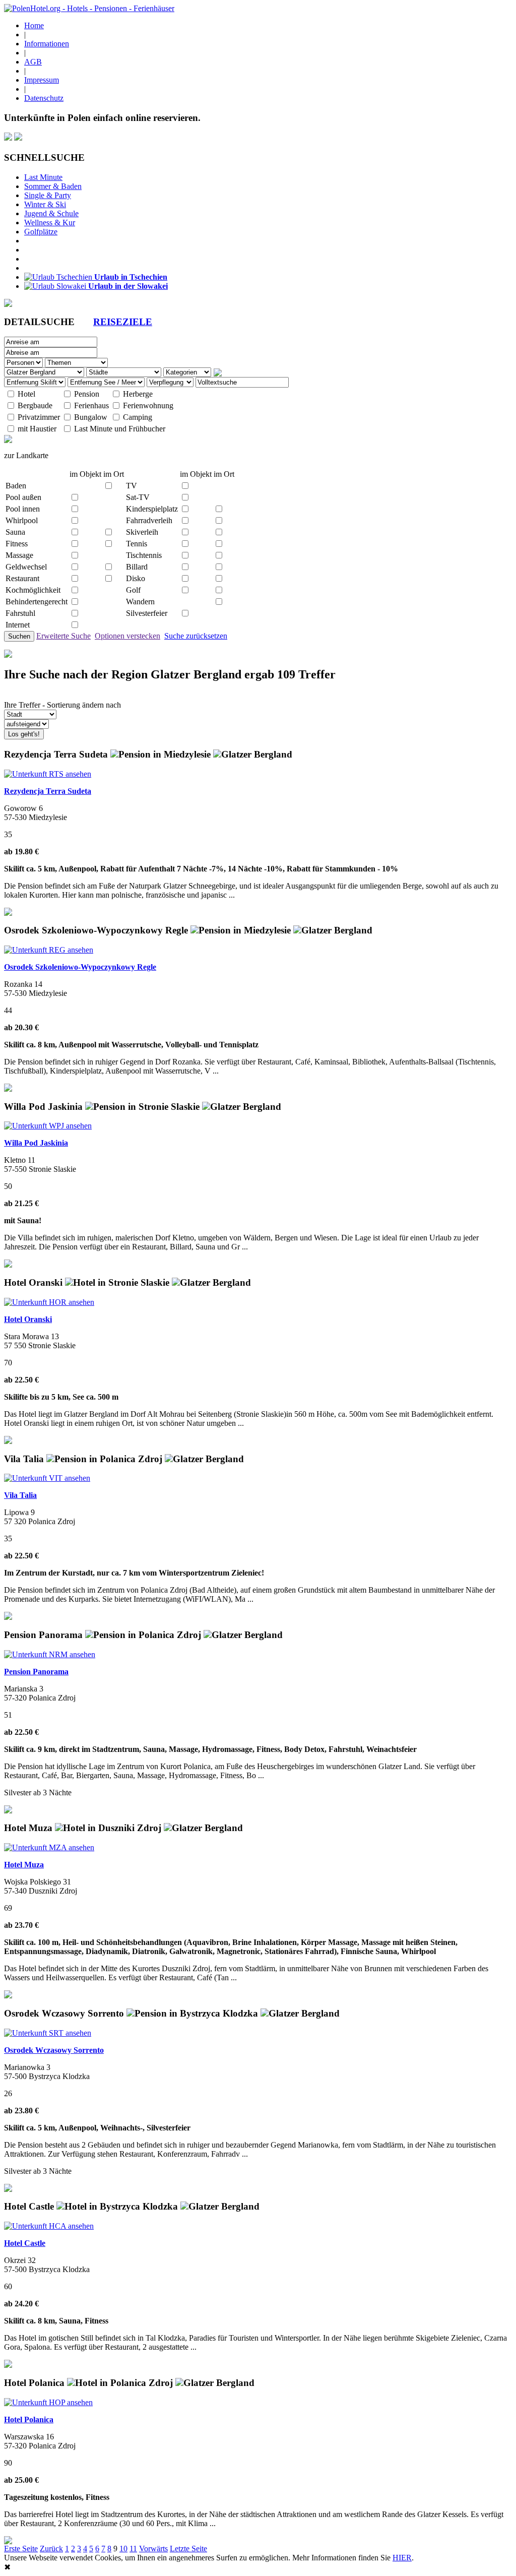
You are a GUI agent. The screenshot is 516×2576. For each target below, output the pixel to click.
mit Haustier (37, 429)
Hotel (26, 394)
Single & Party (48, 195)
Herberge (138, 394)
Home (34, 25)
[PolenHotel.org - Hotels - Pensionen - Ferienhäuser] (89, 8)
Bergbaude (35, 405)
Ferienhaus (91, 405)
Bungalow (91, 417)
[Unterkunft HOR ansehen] (49, 1302)
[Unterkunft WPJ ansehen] (48, 1126)
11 (133, 2549)
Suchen (19, 636)
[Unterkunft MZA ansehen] (49, 1847)
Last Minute (43, 177)
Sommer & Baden (53, 186)
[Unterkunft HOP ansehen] (48, 2402)
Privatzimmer (39, 417)
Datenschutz (44, 98)
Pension (87, 394)
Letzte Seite (188, 2549)
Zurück (51, 2549)
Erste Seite (21, 2549)
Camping (138, 417)
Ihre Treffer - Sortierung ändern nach (62, 705)
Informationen (47, 44)
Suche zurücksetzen (196, 636)
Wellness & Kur (50, 223)
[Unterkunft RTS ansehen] (48, 774)
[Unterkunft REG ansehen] (49, 950)
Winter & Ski (45, 204)
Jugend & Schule (51, 213)
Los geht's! (24, 734)
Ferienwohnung (148, 405)
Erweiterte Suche (63, 636)
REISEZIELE (123, 322)
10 (123, 2549)
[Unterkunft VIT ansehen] (47, 1478)
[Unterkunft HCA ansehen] (49, 2226)
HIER (402, 2558)
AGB (33, 62)
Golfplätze (41, 232)
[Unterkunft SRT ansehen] (48, 2033)
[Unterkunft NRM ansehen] (50, 1654)
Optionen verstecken (127, 636)
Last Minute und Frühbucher (120, 429)
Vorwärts (153, 2549)
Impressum (42, 80)
